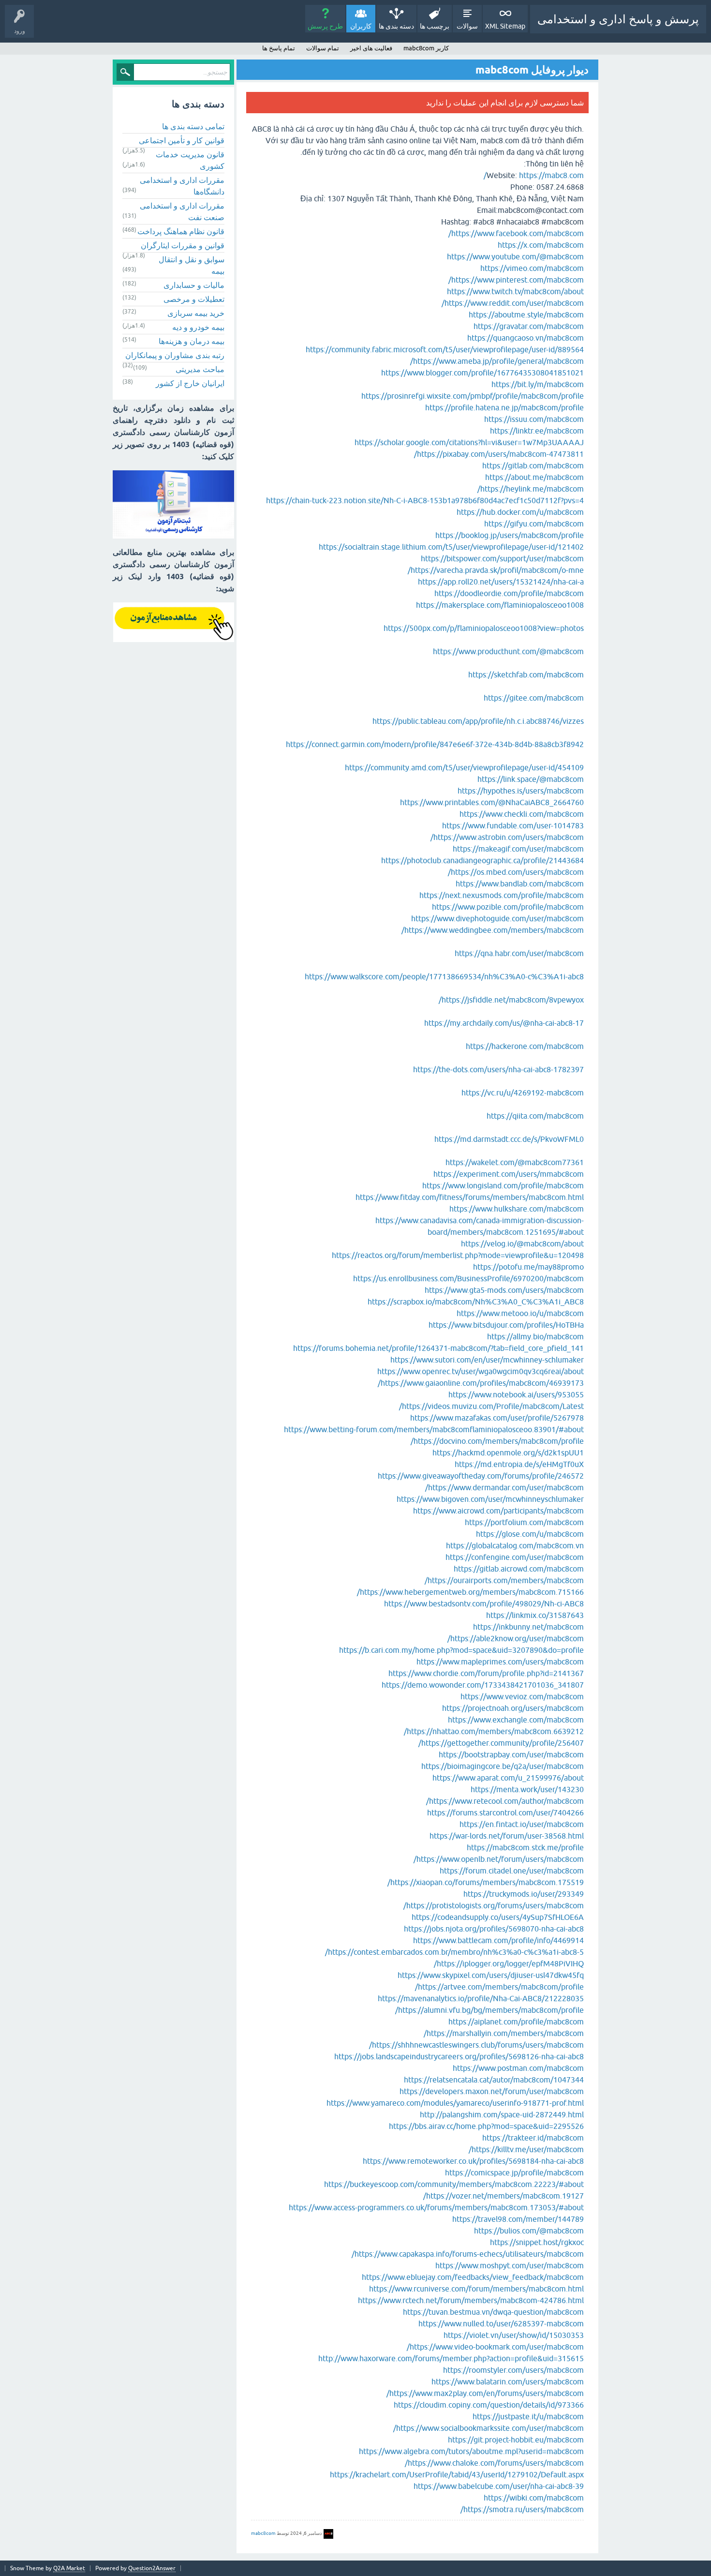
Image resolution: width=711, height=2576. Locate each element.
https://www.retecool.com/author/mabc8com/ (505, 1801)
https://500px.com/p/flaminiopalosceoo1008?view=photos (484, 628)
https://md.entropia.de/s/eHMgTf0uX (519, 1464)
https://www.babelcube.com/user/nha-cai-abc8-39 (499, 2486)
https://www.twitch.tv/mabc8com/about (515, 291)
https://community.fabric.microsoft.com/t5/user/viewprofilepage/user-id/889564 (445, 349)
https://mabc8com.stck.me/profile (525, 1847)
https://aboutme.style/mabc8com (526, 315)
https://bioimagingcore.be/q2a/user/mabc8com (503, 1766)
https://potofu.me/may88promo (528, 1267)
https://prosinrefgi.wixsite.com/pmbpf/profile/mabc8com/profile (473, 396)
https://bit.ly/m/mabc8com (538, 384)
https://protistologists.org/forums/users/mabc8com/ (494, 1905)
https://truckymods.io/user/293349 (524, 1894)
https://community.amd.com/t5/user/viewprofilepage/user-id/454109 (464, 767)
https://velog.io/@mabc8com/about (522, 1243)
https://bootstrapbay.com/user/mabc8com (511, 1754)
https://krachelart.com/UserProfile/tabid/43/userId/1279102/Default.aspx (457, 2474)
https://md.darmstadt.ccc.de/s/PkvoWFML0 (509, 1139)
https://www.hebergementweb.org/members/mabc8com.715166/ (470, 1592)
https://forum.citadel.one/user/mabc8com (512, 1871)
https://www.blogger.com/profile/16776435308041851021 (482, 373)
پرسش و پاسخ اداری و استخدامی (618, 19)
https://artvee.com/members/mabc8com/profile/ (499, 1987)
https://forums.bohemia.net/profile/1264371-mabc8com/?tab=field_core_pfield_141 (438, 1348)
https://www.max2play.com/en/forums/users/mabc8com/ (485, 2393)
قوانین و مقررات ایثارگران (183, 245)
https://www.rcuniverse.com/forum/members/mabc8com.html (476, 2289)
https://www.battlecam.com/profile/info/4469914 (498, 1940)
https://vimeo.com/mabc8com (532, 268)
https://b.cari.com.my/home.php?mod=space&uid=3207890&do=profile (461, 1650)
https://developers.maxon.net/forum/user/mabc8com (492, 2091)
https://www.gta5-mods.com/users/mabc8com (504, 1290)
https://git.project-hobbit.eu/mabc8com (516, 2440)
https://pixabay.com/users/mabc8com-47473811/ (499, 454)
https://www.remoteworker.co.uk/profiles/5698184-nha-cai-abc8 (473, 2161)
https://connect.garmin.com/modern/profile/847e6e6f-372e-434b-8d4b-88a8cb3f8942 (435, 744)
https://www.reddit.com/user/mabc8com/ (513, 303)
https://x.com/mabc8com (541, 245)
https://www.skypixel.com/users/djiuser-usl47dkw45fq (491, 1975)
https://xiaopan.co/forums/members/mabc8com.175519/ (486, 1882)
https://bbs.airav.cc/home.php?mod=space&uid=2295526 (486, 2126)
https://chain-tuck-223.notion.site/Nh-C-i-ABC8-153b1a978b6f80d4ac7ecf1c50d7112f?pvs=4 (425, 500)
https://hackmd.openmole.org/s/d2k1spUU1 (508, 1453)
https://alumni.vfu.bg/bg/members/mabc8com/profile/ (489, 2010)
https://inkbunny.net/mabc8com (528, 1627)
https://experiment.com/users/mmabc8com (509, 1174)
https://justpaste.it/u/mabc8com (528, 2416)
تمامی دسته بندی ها (193, 126)
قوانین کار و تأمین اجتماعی (182, 140)
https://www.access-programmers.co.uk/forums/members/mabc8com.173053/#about (436, 2207)
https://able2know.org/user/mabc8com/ (516, 1638)
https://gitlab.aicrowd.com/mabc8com (519, 1569)
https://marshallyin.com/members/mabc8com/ (504, 2033)
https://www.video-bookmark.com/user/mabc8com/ (495, 2347)
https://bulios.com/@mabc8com (529, 2231)
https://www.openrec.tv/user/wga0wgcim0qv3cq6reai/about (481, 1371)
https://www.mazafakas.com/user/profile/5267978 (497, 1418)
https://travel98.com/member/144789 (518, 2219)
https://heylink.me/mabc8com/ (531, 489)
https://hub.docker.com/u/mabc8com (520, 512)
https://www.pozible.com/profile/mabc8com (508, 907)
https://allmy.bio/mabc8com (535, 1336)
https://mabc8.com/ (534, 175)
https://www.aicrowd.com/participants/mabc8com (498, 1511)
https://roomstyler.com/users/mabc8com (513, 2370)
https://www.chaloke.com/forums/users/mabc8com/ (494, 2463)
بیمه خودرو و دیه (198, 327)
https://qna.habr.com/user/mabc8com (519, 953)
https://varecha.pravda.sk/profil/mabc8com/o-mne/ (496, 570)
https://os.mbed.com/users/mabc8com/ (516, 872)
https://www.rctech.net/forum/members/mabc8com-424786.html (471, 2300)
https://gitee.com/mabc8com (534, 698)
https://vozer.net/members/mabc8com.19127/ (504, 2196)
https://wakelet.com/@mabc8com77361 (515, 1162)
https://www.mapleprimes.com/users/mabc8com (500, 1662)
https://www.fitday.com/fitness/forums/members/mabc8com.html (470, 1197)
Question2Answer (152, 2568)
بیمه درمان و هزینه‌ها (192, 341)
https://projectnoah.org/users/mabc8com (513, 1708)
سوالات (467, 26)
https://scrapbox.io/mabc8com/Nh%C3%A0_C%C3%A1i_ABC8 (476, 1302)
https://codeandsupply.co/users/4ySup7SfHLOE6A (498, 1917)
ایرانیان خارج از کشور (190, 383)
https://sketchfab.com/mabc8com (526, 674)
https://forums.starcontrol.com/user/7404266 (505, 1812)
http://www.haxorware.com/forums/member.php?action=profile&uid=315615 (451, 2358)
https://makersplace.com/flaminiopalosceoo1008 (500, 605)
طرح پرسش (325, 26)
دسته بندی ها (396, 26)
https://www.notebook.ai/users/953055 (516, 1394)
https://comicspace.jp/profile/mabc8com (514, 2172)
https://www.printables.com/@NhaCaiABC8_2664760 (492, 802)
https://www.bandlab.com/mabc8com (520, 884)
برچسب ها (435, 26)
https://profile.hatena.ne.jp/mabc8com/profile (504, 407)
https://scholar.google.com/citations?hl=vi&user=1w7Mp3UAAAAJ (469, 442)
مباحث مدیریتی (200, 369)
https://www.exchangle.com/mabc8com (516, 1720)
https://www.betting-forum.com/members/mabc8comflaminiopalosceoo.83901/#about (434, 1429)
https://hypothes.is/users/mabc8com (521, 791)
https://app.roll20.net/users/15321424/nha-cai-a (501, 582)
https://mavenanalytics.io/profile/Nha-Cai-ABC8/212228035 (481, 1998)
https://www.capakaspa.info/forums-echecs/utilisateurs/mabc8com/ (468, 2254)
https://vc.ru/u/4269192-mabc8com (523, 1093)
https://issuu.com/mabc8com (534, 419)
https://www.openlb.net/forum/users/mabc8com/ (499, 1859)
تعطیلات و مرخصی (194, 299)
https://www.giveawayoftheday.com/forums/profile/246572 (481, 1476)
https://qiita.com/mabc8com (535, 1116)
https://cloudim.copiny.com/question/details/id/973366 (489, 2405)
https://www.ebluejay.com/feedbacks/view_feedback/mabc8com (473, 2277)
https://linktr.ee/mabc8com (537, 431)
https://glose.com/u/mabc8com (530, 1534)
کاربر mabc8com (426, 48)
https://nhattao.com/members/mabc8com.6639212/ (494, 1731)
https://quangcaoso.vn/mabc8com (526, 338)
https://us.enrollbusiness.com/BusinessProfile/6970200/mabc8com (468, 1278)
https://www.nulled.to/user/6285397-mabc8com (501, 2323)
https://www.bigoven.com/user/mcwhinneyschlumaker (490, 1499)
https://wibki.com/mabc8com (534, 2498)
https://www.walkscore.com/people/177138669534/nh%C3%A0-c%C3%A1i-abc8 (444, 976)
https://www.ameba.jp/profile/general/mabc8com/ (497, 361)
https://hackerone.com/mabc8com (525, 1046)
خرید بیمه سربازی (196, 313)
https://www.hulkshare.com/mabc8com (517, 1209)
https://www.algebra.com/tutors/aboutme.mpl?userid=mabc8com (471, 2451)
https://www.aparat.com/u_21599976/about (508, 1778)
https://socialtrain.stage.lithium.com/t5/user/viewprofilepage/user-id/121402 (451, 547)
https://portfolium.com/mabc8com (524, 1522)
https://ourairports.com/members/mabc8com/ (504, 1580)
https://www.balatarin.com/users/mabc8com (508, 2381)
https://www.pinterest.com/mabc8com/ (516, 280)
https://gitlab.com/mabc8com (533, 465)
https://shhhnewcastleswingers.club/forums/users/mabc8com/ (476, 2045)
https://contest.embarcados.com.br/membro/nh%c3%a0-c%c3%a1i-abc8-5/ (454, 1952)
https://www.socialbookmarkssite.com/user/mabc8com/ (489, 2428)
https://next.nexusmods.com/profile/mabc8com (502, 895)
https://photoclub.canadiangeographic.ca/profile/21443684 (482, 860)
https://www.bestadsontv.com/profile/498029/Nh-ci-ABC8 (484, 1603)
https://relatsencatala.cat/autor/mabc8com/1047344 (494, 2080)
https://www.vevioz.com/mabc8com (522, 1696)
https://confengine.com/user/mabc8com (515, 1557)
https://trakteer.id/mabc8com (533, 2138)
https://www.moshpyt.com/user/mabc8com (510, 2265)
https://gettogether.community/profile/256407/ (501, 1743)
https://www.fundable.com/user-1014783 (513, 825)
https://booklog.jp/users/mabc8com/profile (510, 535)
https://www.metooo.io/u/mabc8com (520, 1313)
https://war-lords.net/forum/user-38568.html (507, 1836)
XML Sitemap (505, 26)
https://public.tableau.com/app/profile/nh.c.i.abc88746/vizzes (478, 721)
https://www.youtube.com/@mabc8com (515, 256)
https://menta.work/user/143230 (527, 1789)
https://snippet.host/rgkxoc (537, 2242)
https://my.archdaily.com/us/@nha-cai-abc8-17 (504, 1023)
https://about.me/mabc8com (534, 477)
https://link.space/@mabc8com (531, 779)
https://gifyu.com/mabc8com (534, 524)
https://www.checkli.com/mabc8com (522, 814)
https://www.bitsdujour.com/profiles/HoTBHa (506, 1325)
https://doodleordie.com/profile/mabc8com (509, 593)
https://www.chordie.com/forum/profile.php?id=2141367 (486, 1673)
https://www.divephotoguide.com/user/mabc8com (497, 918)
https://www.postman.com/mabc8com (518, 2068)
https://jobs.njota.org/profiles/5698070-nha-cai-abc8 (494, 1929)
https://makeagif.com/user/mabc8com (518, 849)
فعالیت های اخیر (371, 48)
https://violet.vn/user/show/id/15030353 (514, 2335)
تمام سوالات (323, 48)
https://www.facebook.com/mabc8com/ (516, 233)
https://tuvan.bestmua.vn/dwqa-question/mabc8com (493, 2312)
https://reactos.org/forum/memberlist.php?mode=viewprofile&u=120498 (458, 1255)
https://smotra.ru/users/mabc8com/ (522, 2509)
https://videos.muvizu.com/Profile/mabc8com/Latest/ (491, 1406)
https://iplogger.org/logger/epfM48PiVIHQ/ (509, 1963)
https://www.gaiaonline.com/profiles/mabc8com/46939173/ (481, 1383)
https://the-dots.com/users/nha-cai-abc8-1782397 (498, 1069)
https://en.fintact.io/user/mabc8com (522, 1824)
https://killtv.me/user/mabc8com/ (526, 2149)
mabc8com (263, 2533)
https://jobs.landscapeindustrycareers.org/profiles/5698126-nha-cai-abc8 (459, 2056)
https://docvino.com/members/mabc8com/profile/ (497, 1441)
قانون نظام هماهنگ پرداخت (181, 231)
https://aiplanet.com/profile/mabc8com (516, 2022)
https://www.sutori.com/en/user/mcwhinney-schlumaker (487, 1360)
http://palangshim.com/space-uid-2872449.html (502, 2114)
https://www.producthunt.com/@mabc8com (508, 651)
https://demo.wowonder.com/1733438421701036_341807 (483, 1685)
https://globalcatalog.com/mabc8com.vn (515, 1545)
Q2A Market (69, 2568)
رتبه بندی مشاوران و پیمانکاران (175, 355)
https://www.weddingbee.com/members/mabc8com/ (493, 930)
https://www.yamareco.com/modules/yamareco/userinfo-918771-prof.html (455, 2103)
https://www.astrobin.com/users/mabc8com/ (507, 837)
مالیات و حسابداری (194, 285)
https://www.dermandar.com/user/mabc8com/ (504, 1487)
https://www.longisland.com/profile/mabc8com (503, 1185)
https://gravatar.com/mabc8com (529, 326)
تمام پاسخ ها (279, 48)
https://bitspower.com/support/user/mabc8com (502, 558)
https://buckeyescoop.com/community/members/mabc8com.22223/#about (454, 2184)
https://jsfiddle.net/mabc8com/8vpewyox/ (511, 1000)
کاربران (361, 26)
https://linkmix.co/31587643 (535, 1615)
